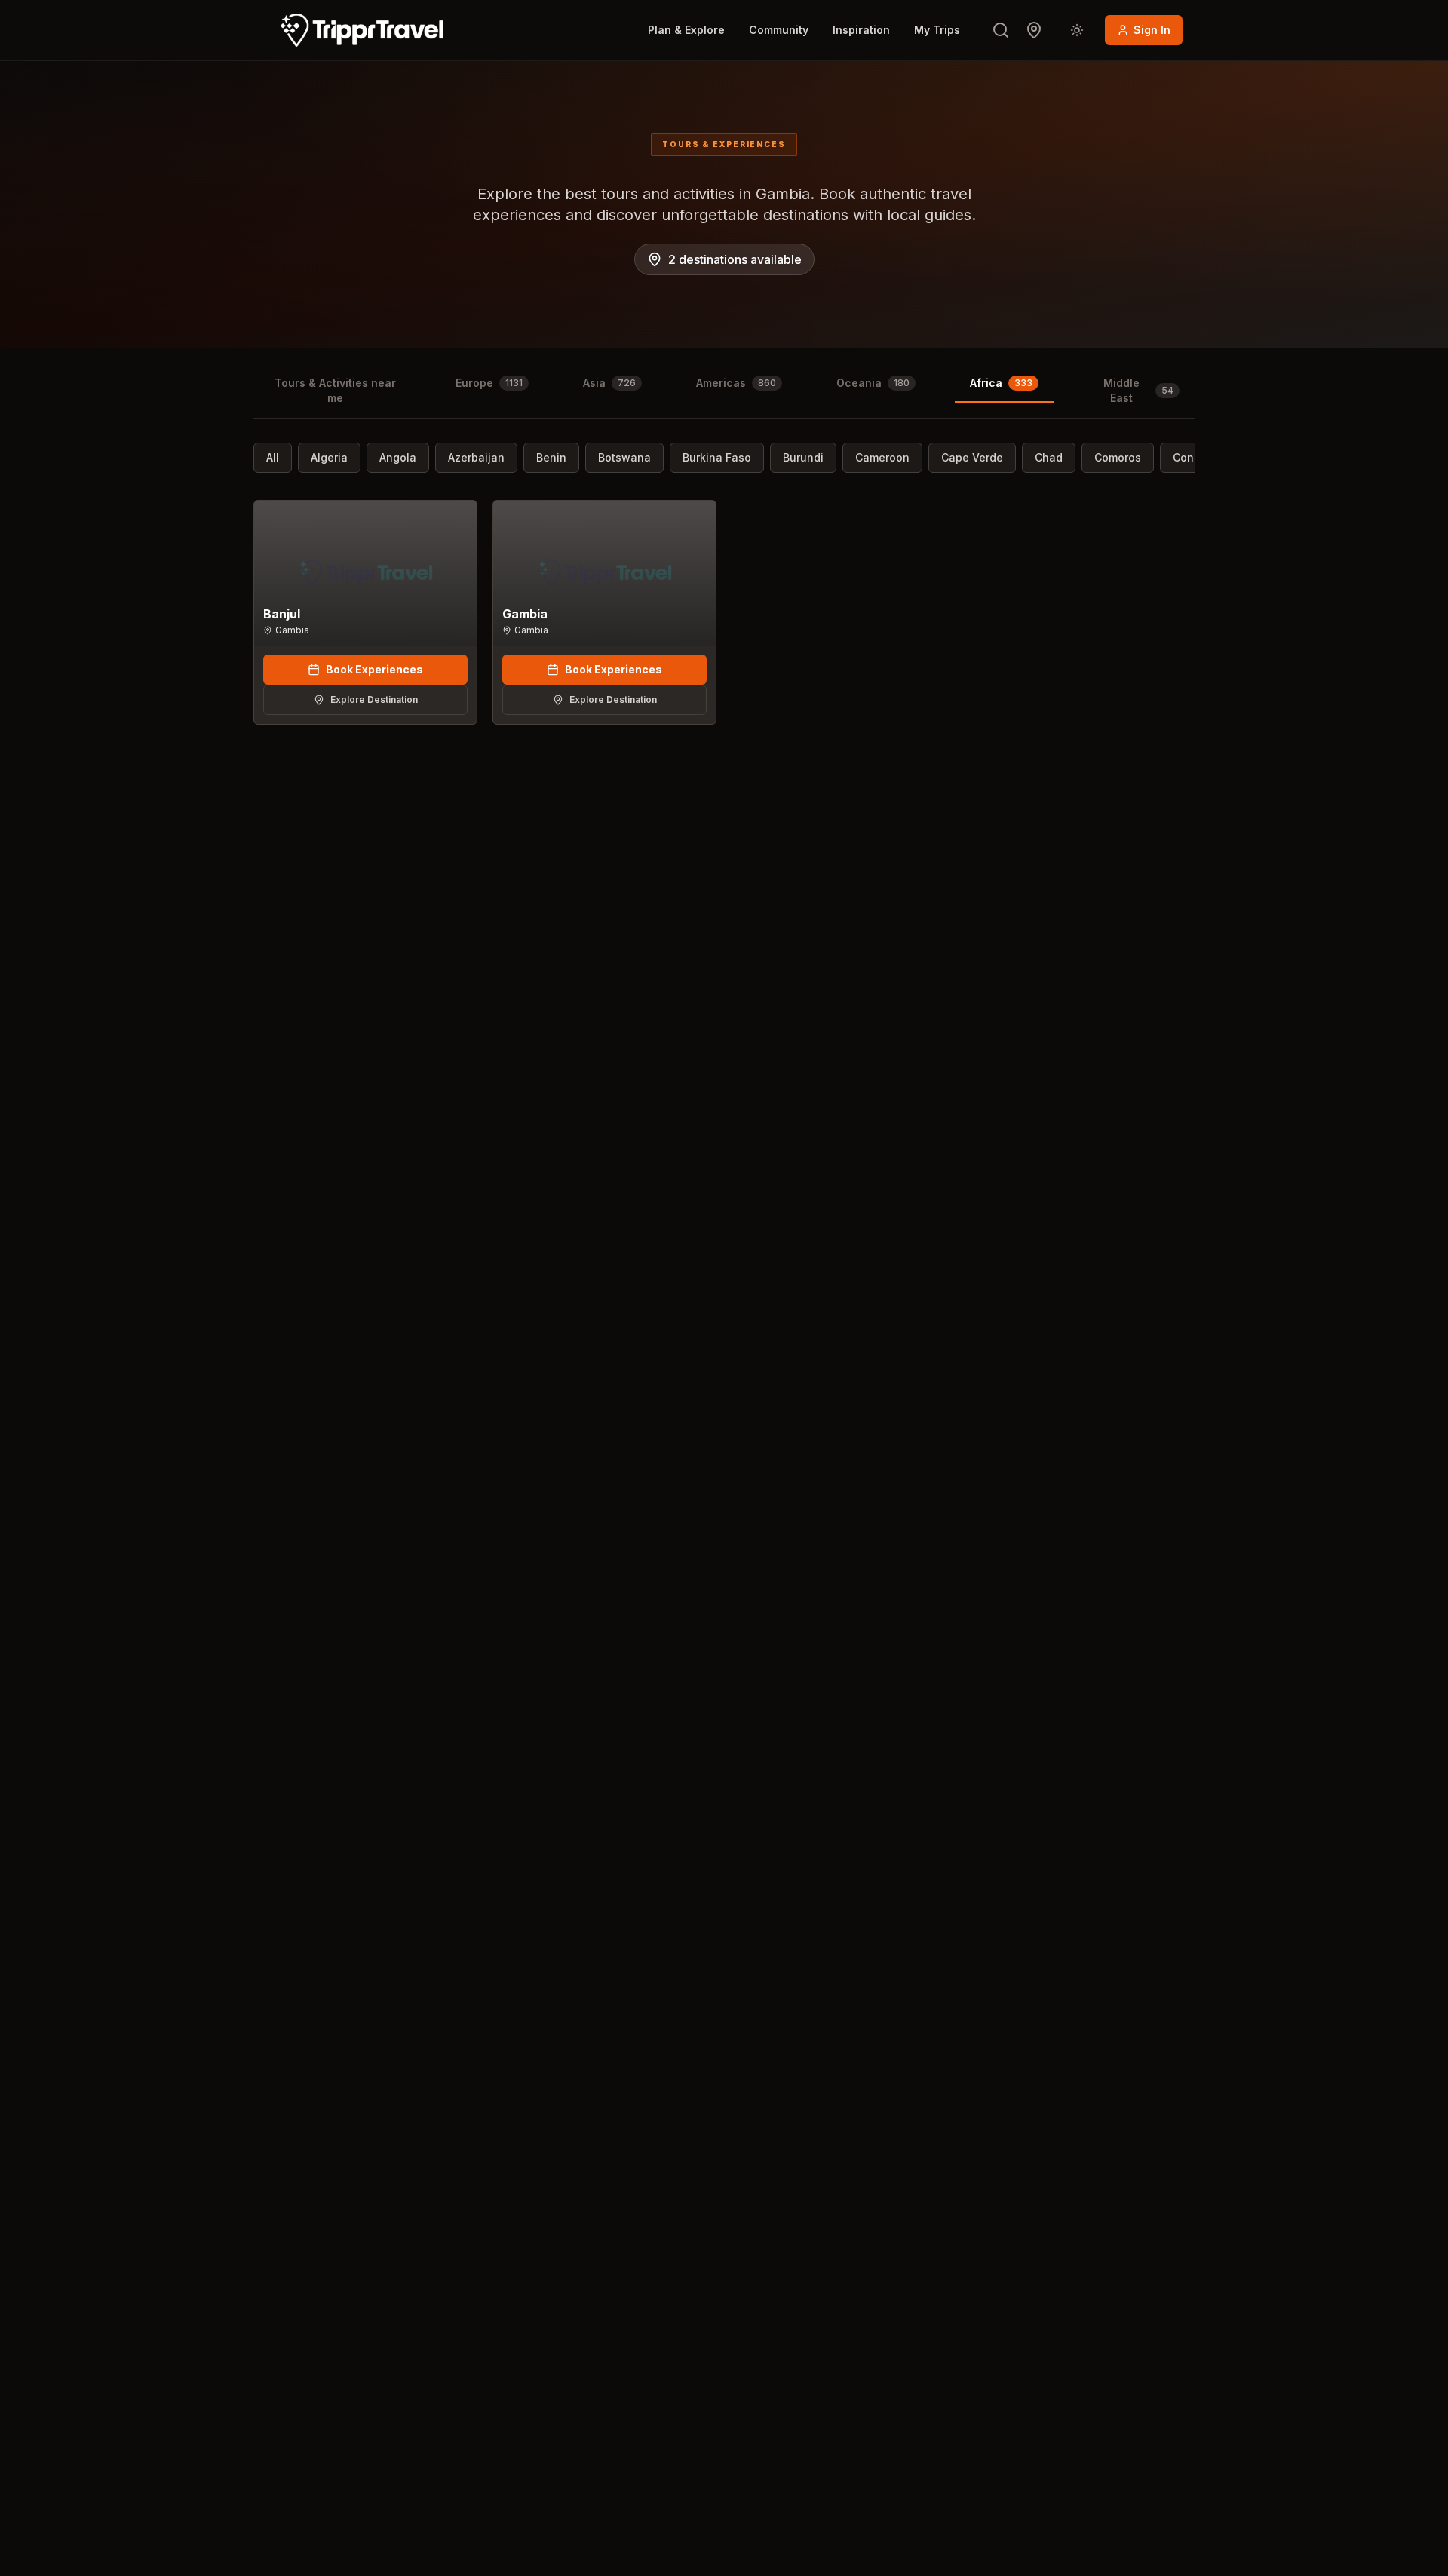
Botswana (624, 457)
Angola (398, 457)
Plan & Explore (686, 30)
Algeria (329, 457)
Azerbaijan (476, 457)
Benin (551, 457)
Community (779, 30)
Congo (1190, 457)
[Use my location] (1034, 30)
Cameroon (882, 457)
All (273, 457)
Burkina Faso (717, 457)
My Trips (937, 30)
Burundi (803, 457)
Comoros (1118, 457)
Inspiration (861, 30)
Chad (1049, 457)
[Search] (1001, 30)
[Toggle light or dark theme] (1077, 30)
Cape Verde (972, 457)
